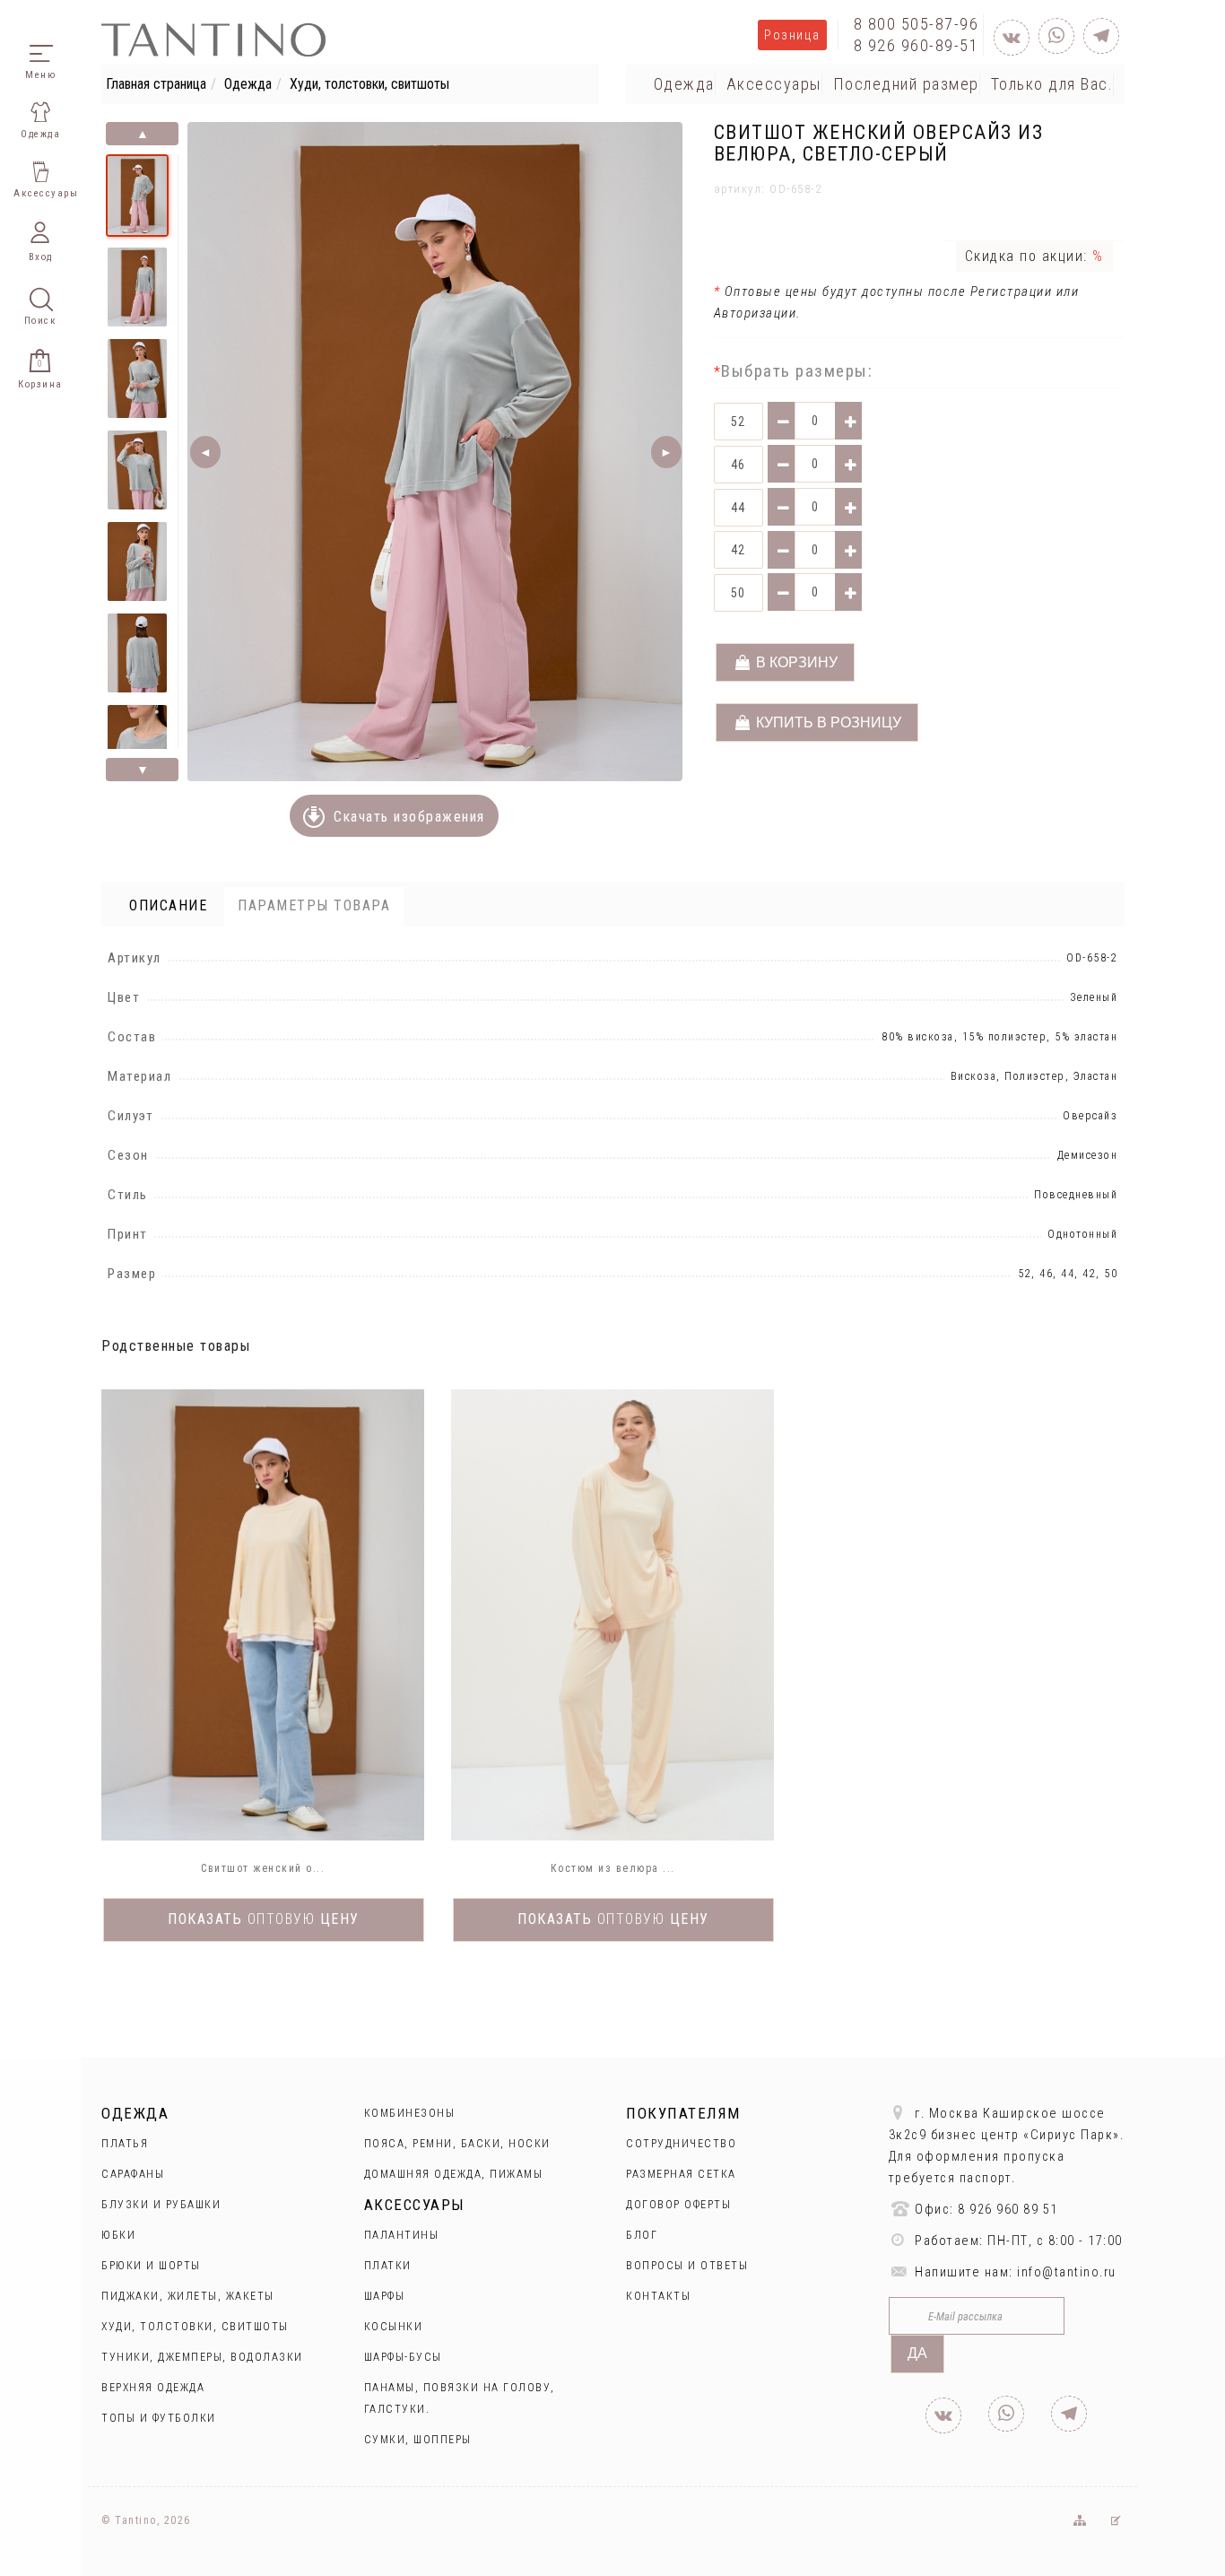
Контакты (658, 2296)
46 (738, 465)
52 (738, 422)
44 (738, 508)
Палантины (402, 2235)
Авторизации (756, 313)
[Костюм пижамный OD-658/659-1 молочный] (612, 1615)
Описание (168, 905)
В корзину (795, 662)
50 (738, 593)
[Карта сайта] (1078, 2520)
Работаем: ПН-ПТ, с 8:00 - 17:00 (1017, 2241)
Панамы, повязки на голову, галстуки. (460, 2398)
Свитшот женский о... (263, 1868)
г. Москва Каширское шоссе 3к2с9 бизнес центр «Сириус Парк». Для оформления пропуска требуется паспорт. (1007, 2146)
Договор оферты (678, 2205)
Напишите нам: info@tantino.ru (1014, 2272)
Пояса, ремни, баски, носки (457, 2144)
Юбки (118, 2235)
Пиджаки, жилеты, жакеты (188, 2296)
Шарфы (385, 2296)
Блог (642, 2235)
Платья (125, 2144)
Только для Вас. (1052, 84)
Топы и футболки (159, 2418)
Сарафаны (133, 2174)
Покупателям (683, 2113)
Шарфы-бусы (403, 2357)
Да (917, 2353)
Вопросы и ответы (687, 2266)
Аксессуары (774, 84)
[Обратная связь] (1116, 2520)
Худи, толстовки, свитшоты (369, 84)
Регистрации (1009, 292)
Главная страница (156, 84)
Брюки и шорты (151, 2266)
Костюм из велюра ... (613, 1868)
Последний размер (906, 84)
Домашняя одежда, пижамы (454, 2174)
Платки (388, 2266)
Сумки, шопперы (418, 2440)
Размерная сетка (681, 2174)
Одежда (248, 84)
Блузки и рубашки (161, 2205)
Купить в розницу (827, 722)
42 (738, 550)
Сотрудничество (681, 2144)
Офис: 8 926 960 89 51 (985, 2210)
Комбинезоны (410, 2113)
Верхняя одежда (153, 2388)
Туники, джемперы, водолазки (202, 2357)
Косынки (394, 2327)
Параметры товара (314, 905)
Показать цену (264, 1919)
